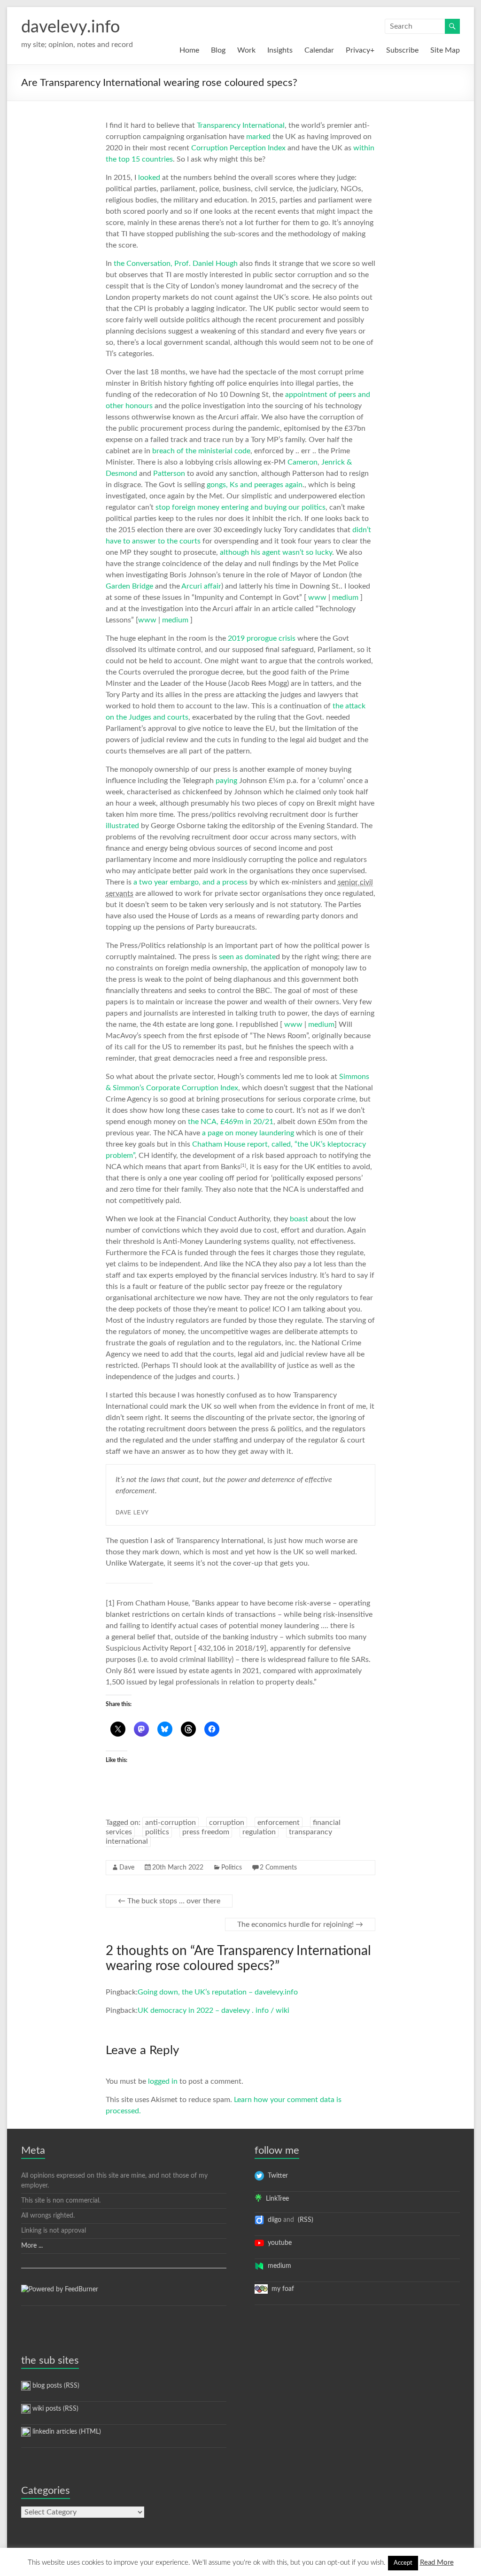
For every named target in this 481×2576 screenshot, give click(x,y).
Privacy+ (360, 50)
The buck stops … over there (169, 1901)
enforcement (279, 1823)
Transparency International (241, 125)
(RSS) (305, 2220)
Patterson (169, 473)
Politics (232, 1868)
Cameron (303, 462)
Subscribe (402, 50)
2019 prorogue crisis (262, 638)
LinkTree (275, 2199)
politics (157, 1832)
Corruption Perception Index (238, 148)
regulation (259, 1832)
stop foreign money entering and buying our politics (240, 507)
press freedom (206, 1832)
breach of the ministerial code (201, 451)
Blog (218, 50)
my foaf (281, 2289)
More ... (32, 2246)
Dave (127, 1868)
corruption (227, 1823)
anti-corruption (171, 1823)
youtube (278, 2243)
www (318, 597)
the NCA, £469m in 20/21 (231, 1122)
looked (149, 178)
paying (226, 781)
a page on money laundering (248, 1133)
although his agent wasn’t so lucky (276, 552)
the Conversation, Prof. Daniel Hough (176, 264)
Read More (437, 2563)
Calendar (319, 50)
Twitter (276, 2176)
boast (299, 1219)
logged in (163, 2081)
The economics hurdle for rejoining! (300, 1924)
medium (346, 597)
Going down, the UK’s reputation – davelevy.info (218, 1992)
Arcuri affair (201, 586)
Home (189, 50)
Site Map (445, 50)
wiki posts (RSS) (54, 2409)
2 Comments (278, 1868)
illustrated (122, 826)
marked (258, 137)
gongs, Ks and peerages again (255, 485)
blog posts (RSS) (55, 2386)
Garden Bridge (129, 586)
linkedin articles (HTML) (66, 2432)
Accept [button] (403, 2563)
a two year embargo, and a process (190, 882)
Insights (280, 50)
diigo (273, 2220)
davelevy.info (70, 27)
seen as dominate (247, 957)
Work (246, 50)
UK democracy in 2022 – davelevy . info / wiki (213, 2010)
